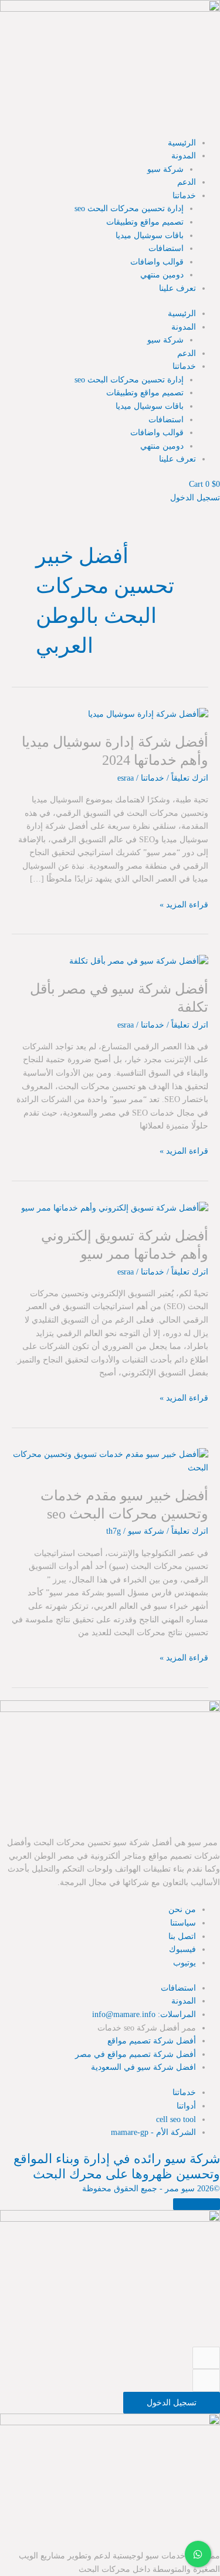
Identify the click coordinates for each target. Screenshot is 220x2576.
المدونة (184, 156)
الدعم (187, 182)
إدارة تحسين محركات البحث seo (129, 209)
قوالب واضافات (157, 262)
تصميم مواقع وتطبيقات (145, 222)
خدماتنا (184, 196)
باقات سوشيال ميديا (150, 235)
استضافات (166, 248)
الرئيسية (182, 143)
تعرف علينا (177, 288)
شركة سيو (165, 169)
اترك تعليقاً (190, 778)
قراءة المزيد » (184, 904)
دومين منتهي (162, 275)
